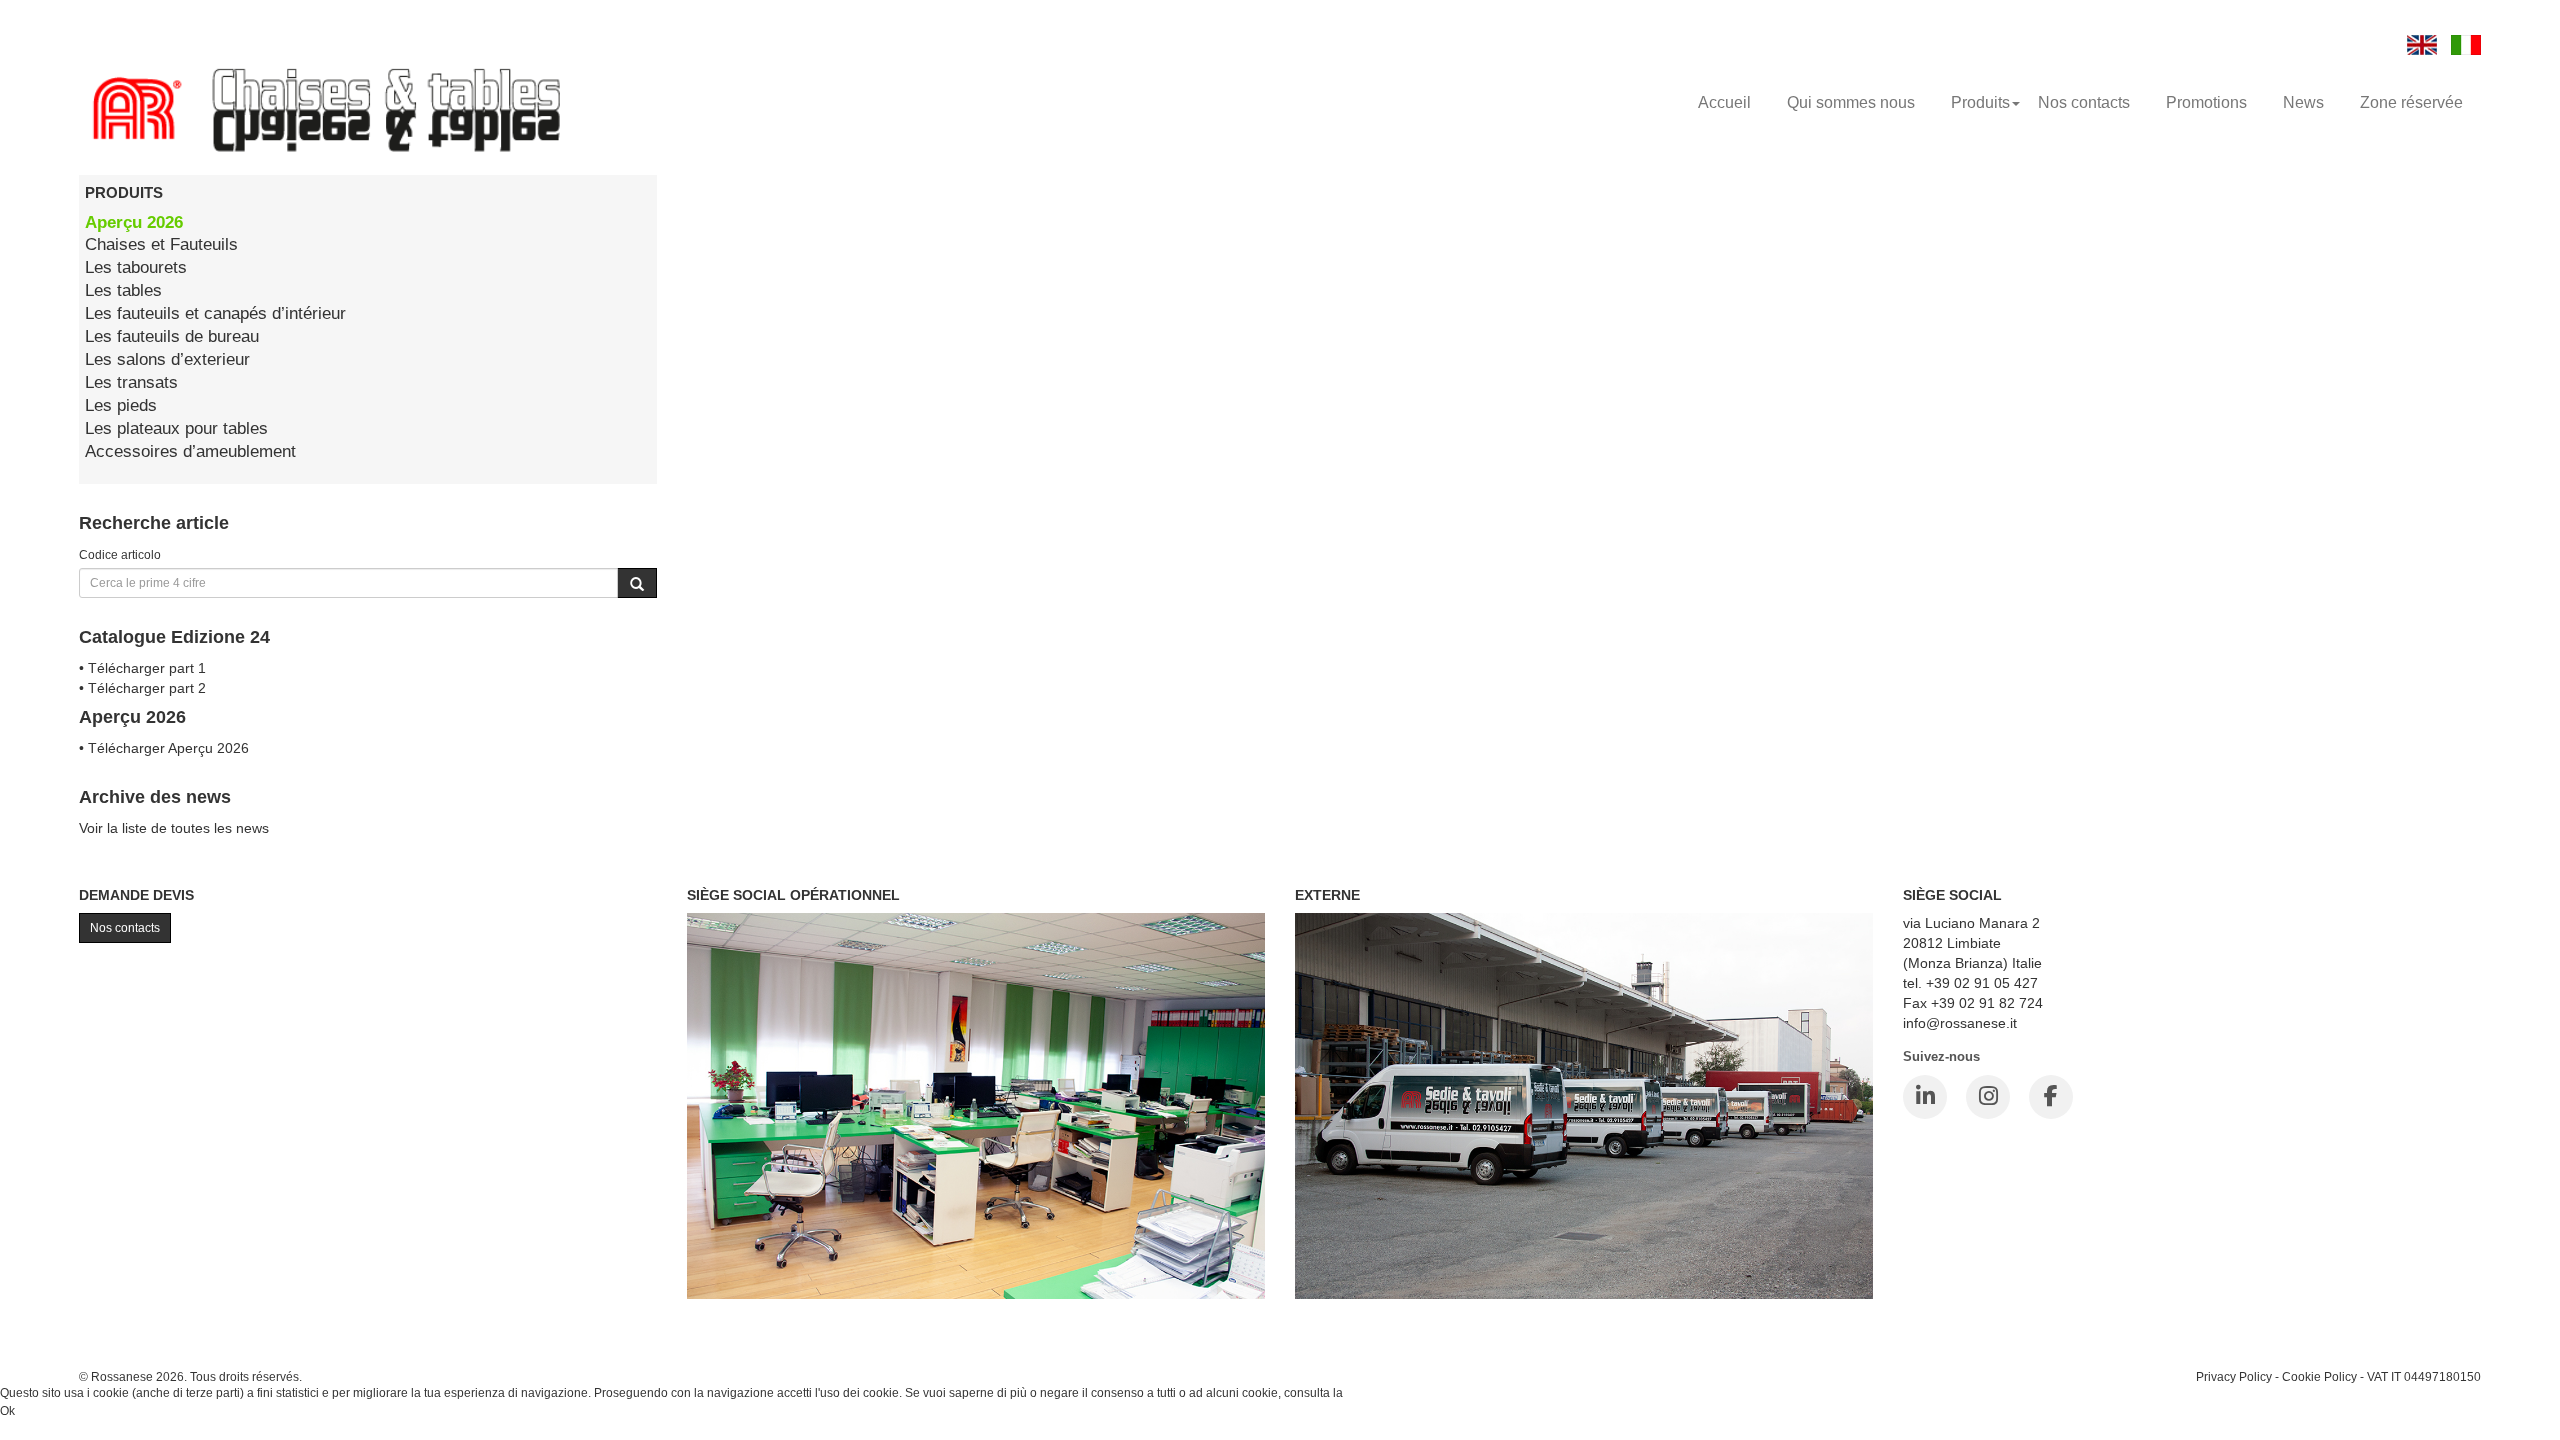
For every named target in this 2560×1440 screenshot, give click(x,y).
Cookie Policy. (1384, 1393)
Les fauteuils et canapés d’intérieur (215, 313)
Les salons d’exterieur (167, 359)
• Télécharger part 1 (142, 668)
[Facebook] (2051, 1097)
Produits (1980, 102)
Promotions (2206, 102)
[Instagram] (1988, 1097)
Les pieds (121, 405)
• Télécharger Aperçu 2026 (164, 748)
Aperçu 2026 (134, 222)
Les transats (131, 382)
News (2303, 102)
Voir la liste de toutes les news (174, 828)
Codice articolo (120, 554)
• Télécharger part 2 (142, 688)
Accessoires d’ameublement (190, 451)
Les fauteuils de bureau (172, 336)
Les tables (123, 290)
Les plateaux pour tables (176, 428)
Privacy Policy (2234, 1376)
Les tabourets (136, 267)
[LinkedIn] (1925, 1097)
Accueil (1724, 102)
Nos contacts (2084, 102)
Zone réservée (2411, 102)
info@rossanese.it (1960, 1023)
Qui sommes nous (1851, 102)
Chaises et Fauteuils (161, 244)
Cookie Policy (2319, 1376)
